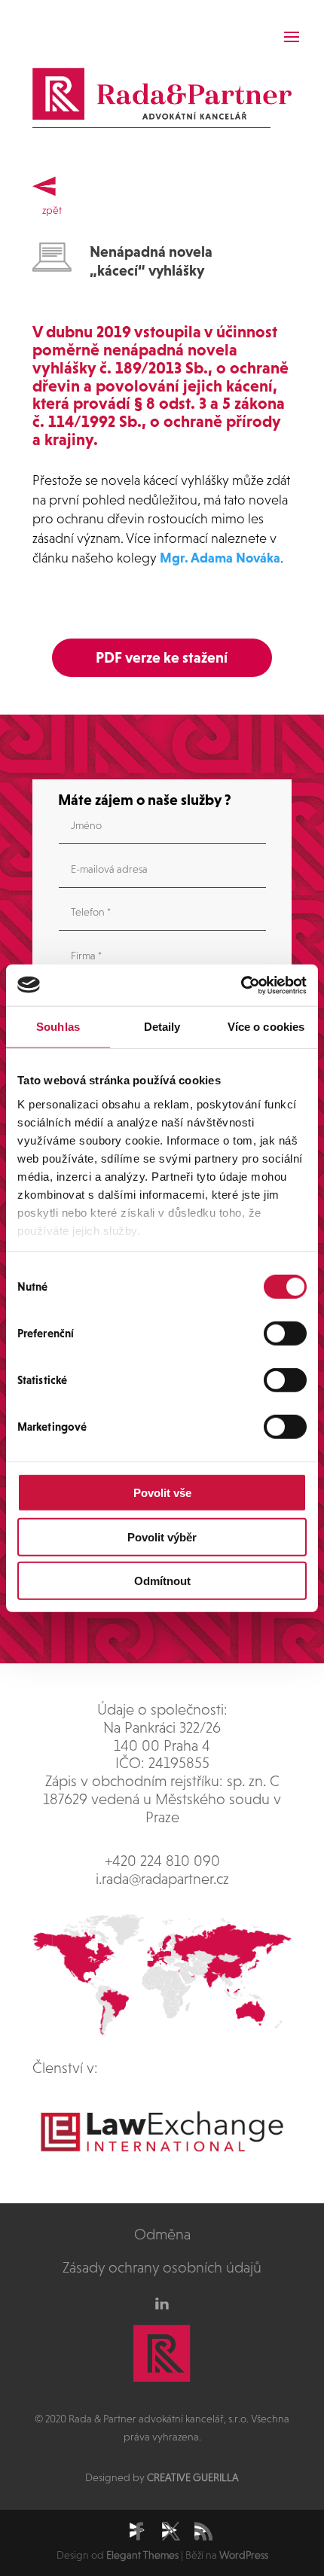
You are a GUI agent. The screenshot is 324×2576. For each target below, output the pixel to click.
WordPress (244, 2555)
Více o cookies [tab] (266, 1027)
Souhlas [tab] (58, 1027)
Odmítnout (162, 1581)
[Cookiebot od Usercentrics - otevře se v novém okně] (241, 985)
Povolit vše (162, 1493)
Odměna (162, 2234)
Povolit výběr (162, 1536)
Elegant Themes (142, 2555)
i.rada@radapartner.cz (162, 1879)
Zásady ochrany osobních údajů (162, 2267)
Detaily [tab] (162, 1027)
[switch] (285, 1334)
